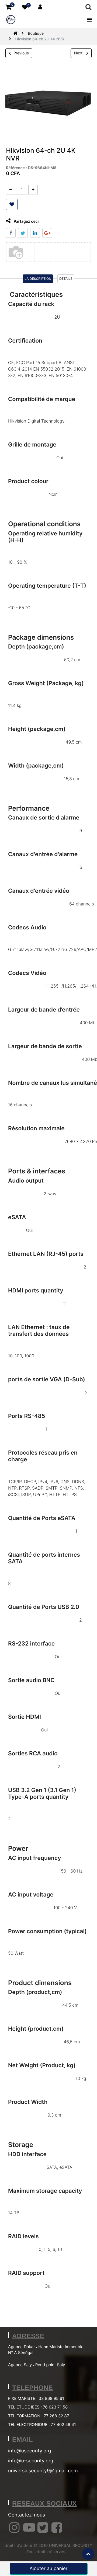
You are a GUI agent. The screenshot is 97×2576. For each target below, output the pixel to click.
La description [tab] (38, 279)
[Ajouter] (33, 190)
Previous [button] (21, 53)
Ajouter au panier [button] (48, 2569)
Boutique (36, 34)
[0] (8, 7)
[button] (12, 204)
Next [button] (79, 53)
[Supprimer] (11, 190)
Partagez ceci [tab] (26, 222)
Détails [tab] (66, 279)
